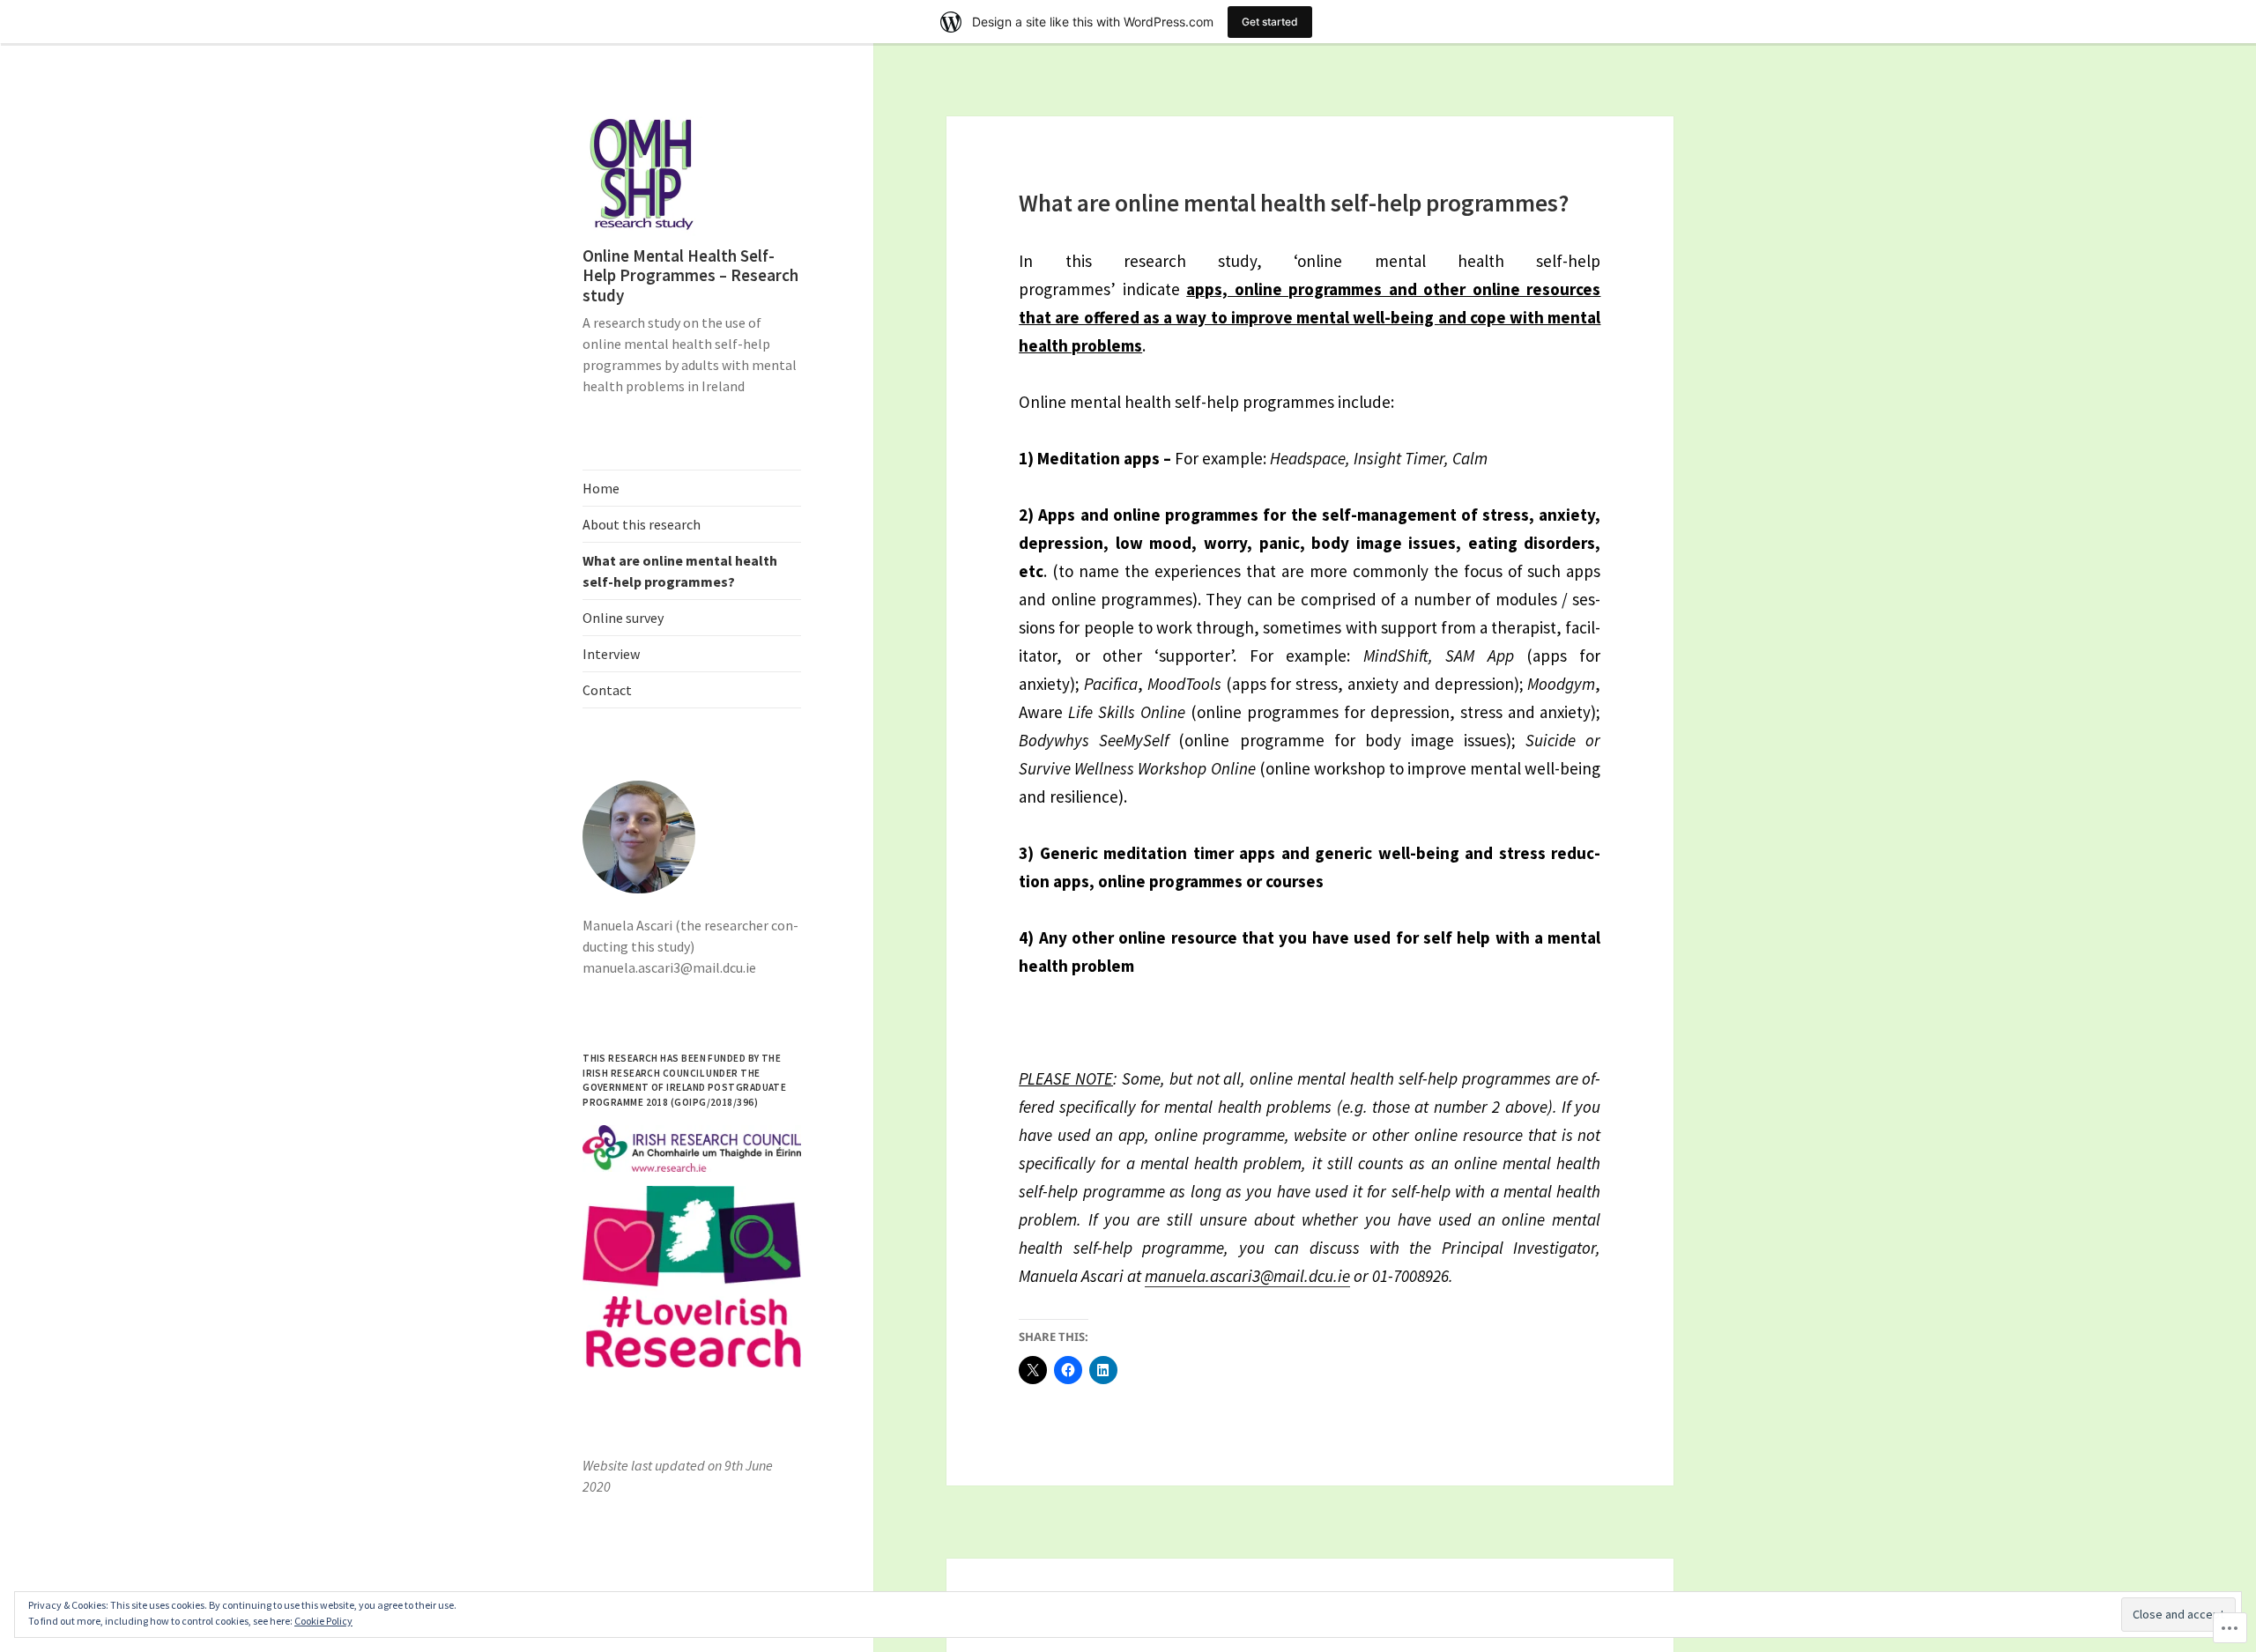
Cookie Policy (323, 1621)
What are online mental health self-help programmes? (680, 571)
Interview (611, 654)
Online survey (623, 618)
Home (601, 488)
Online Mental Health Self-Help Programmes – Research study (690, 275)
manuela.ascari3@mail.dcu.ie (1247, 1276)
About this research (642, 524)
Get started (1270, 22)
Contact (607, 690)
